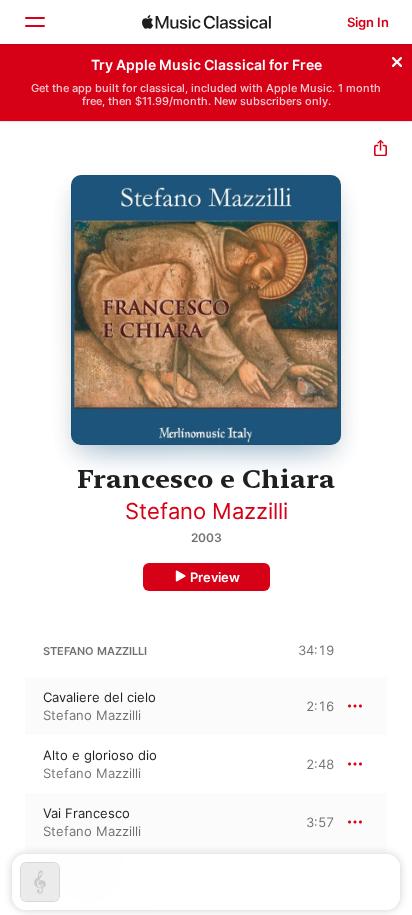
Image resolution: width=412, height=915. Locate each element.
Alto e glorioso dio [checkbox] (100, 755)
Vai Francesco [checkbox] (86, 813)
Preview (215, 577)
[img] (206, 22)
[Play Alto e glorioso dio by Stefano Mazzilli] (13, 764)
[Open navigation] (34, 22)
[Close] (397, 59)
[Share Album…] (380, 150)
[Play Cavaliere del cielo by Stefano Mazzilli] (13, 706)
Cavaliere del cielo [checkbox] (99, 697)
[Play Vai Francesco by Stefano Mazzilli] (13, 822)
